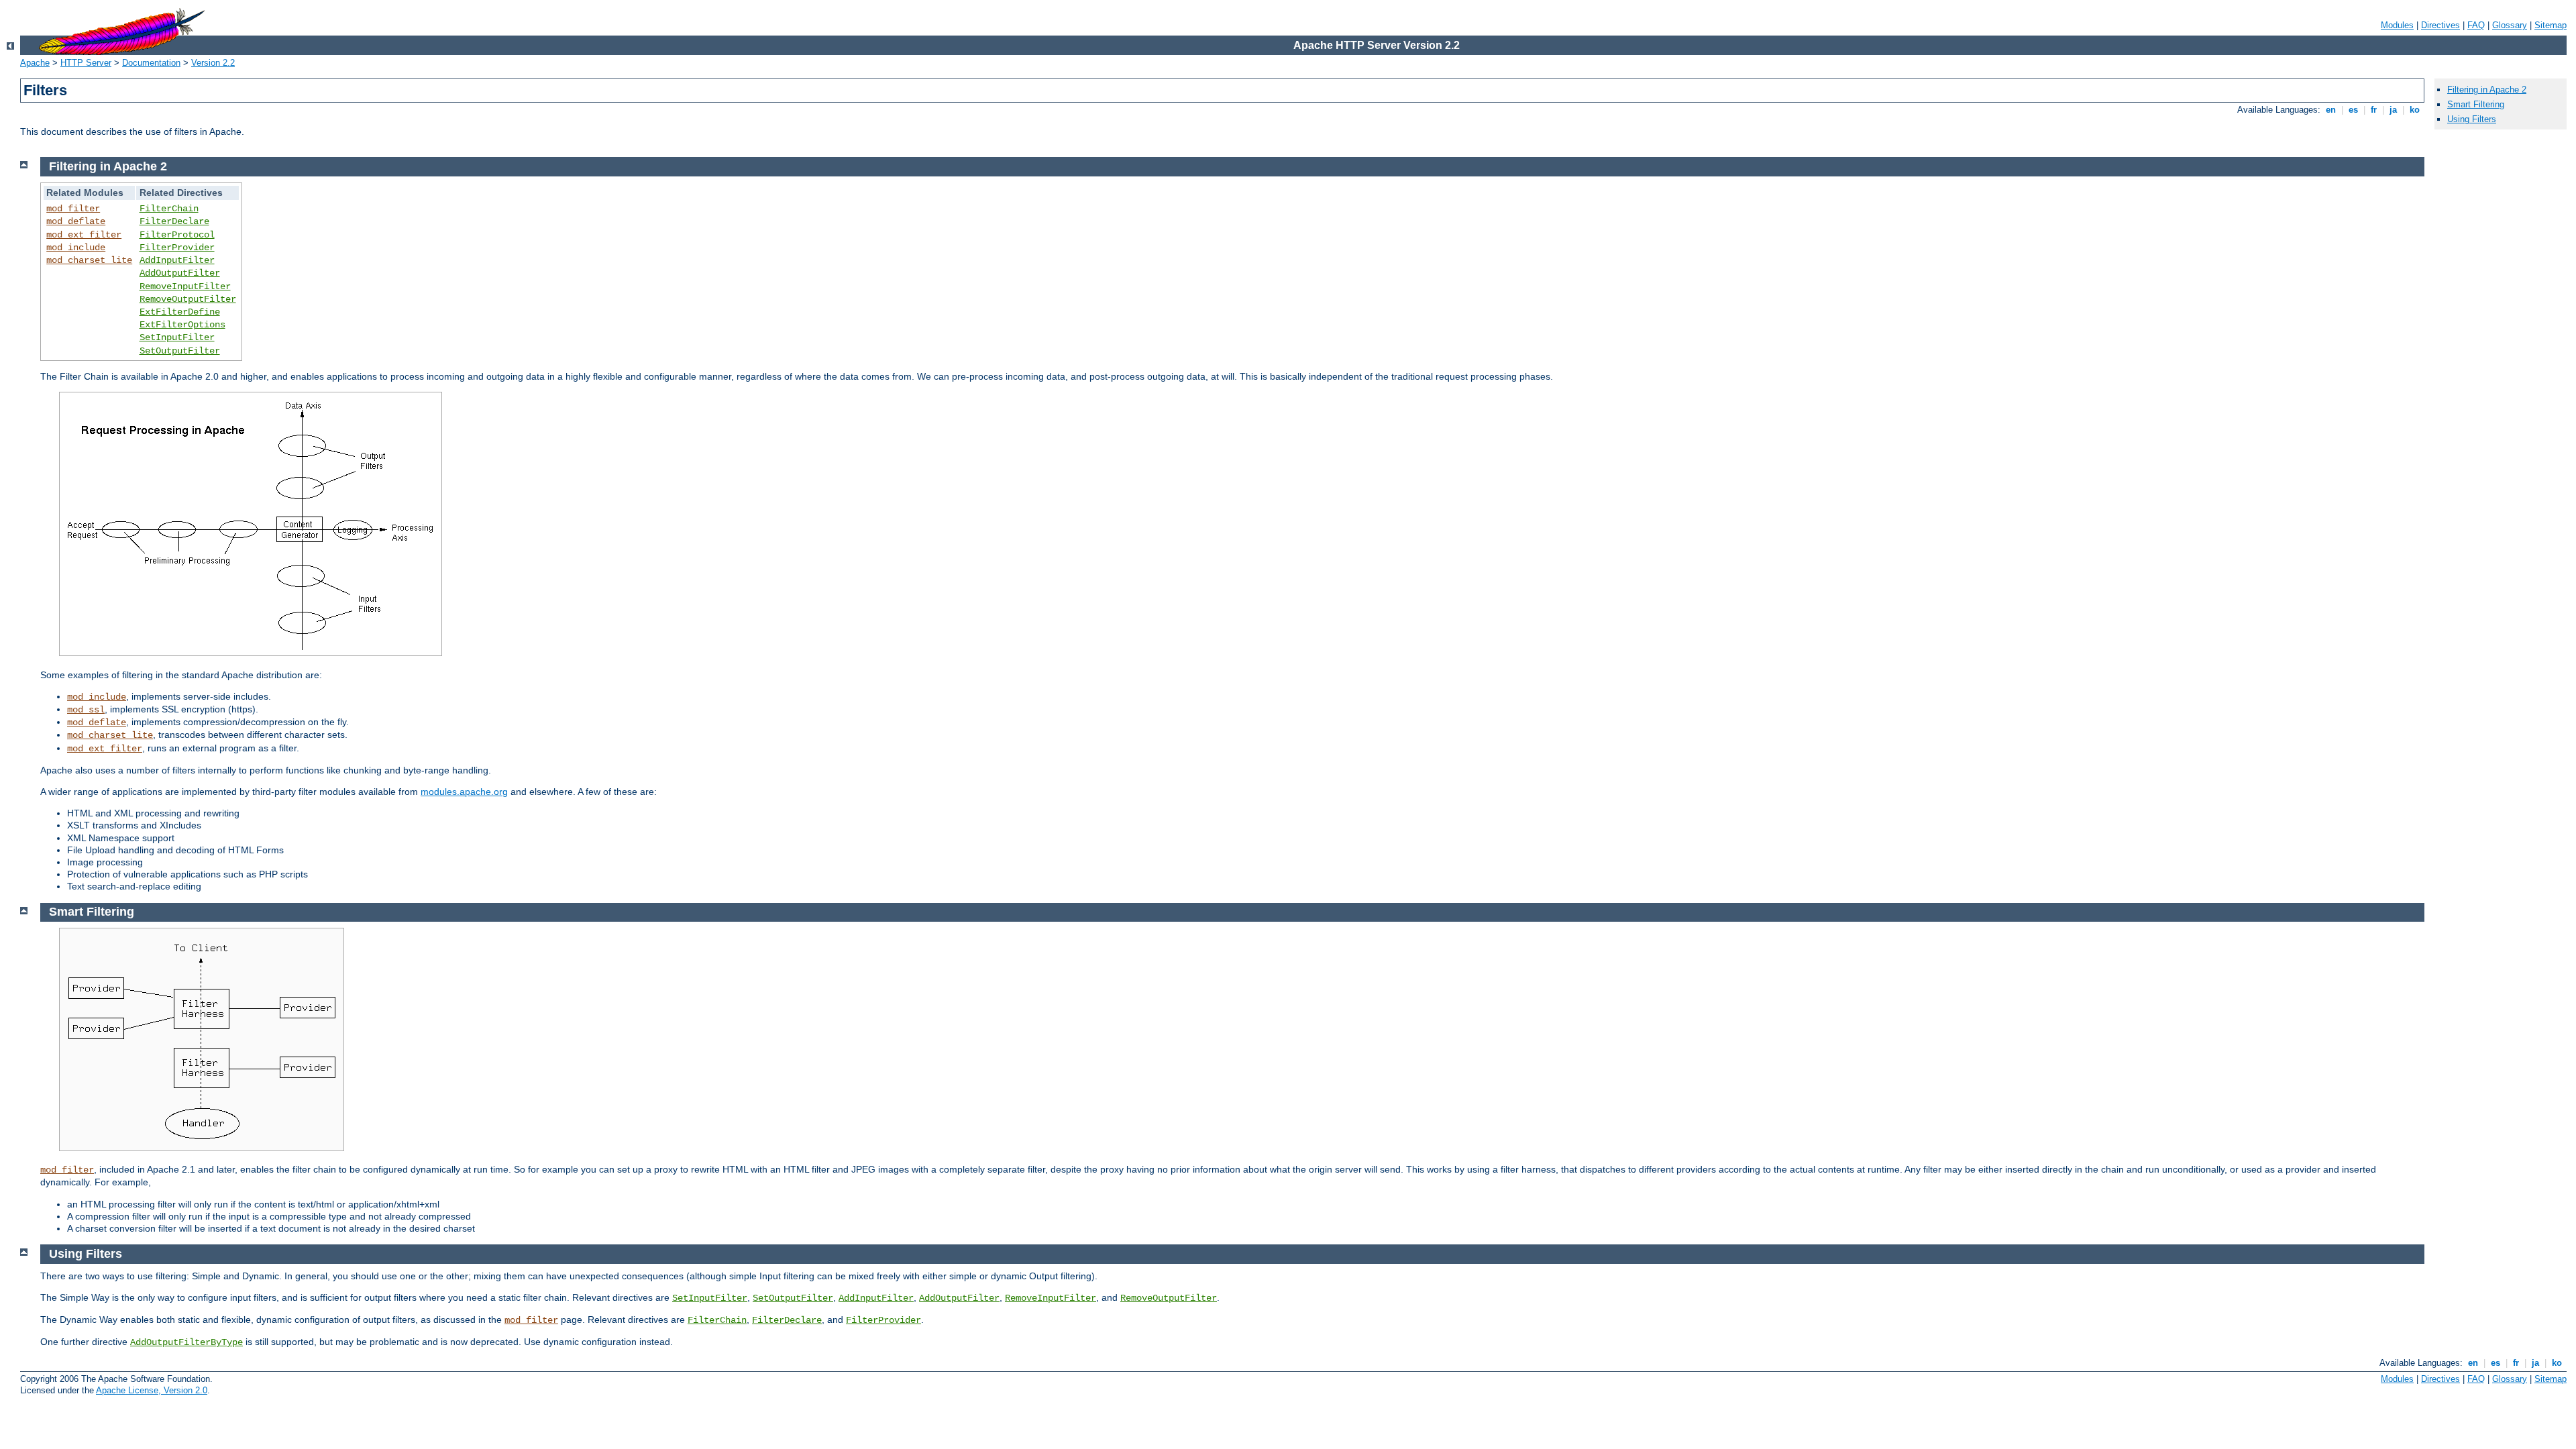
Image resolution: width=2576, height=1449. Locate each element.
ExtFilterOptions (182, 325)
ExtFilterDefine (180, 312)
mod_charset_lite (89, 260)
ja (2393, 110)
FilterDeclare (174, 221)
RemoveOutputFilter (188, 299)
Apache (35, 63)
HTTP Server (86, 63)
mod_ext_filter (84, 235)
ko (2415, 110)
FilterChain (169, 209)
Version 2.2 (213, 63)
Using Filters (2472, 119)
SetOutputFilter (180, 351)
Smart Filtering (2476, 104)
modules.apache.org (464, 792)
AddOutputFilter (180, 273)
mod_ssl (86, 710)
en (2331, 110)
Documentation (151, 63)
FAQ (2476, 25)
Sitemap (2551, 25)
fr (2374, 110)
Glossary (2510, 25)
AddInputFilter (177, 260)
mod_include (76, 248)
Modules (2397, 25)
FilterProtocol (177, 235)
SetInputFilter (177, 337)
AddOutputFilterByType (186, 1342)
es (2353, 110)
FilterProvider (177, 248)
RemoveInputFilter (185, 286)
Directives (2440, 25)
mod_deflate (76, 221)
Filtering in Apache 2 (2487, 90)
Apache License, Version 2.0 (152, 1390)
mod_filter (73, 209)
